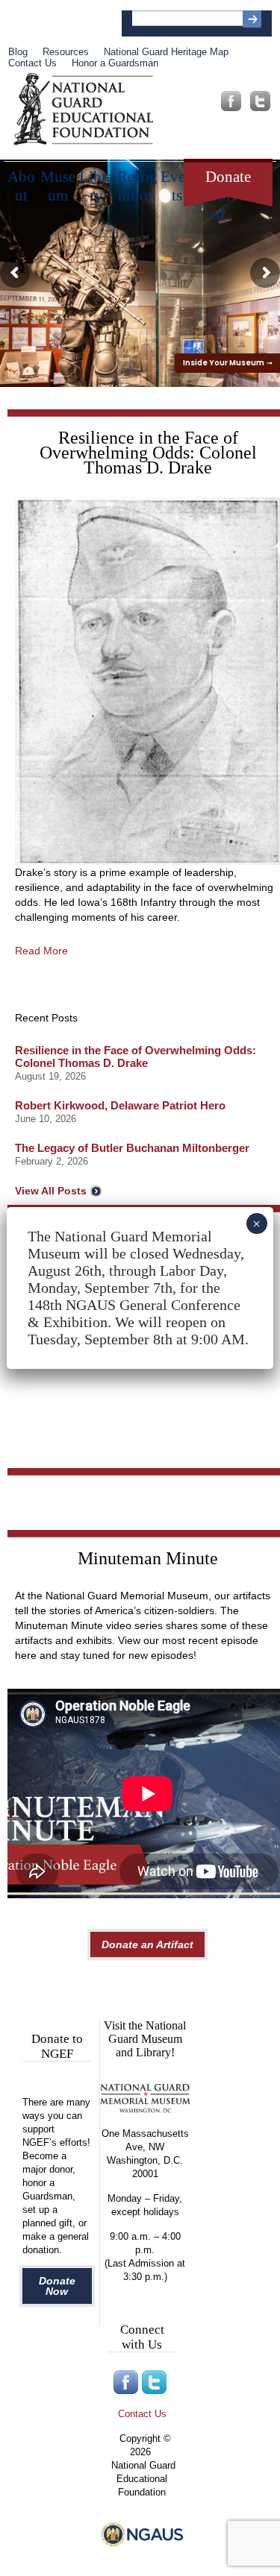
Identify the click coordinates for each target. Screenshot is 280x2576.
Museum (58, 181)
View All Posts (51, 1191)
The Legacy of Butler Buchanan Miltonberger (132, 1148)
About (21, 181)
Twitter (260, 101)
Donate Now (57, 2286)
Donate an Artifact (147, 1944)
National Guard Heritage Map (166, 52)
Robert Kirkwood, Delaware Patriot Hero (120, 1105)
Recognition (137, 181)
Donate (228, 177)
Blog (18, 52)
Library (96, 181)
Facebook (231, 101)
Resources (66, 52)
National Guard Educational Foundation (83, 110)
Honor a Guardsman (115, 63)
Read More (41, 951)
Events (177, 181)
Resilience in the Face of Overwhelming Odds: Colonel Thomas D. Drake (136, 1056)
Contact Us (32, 63)
